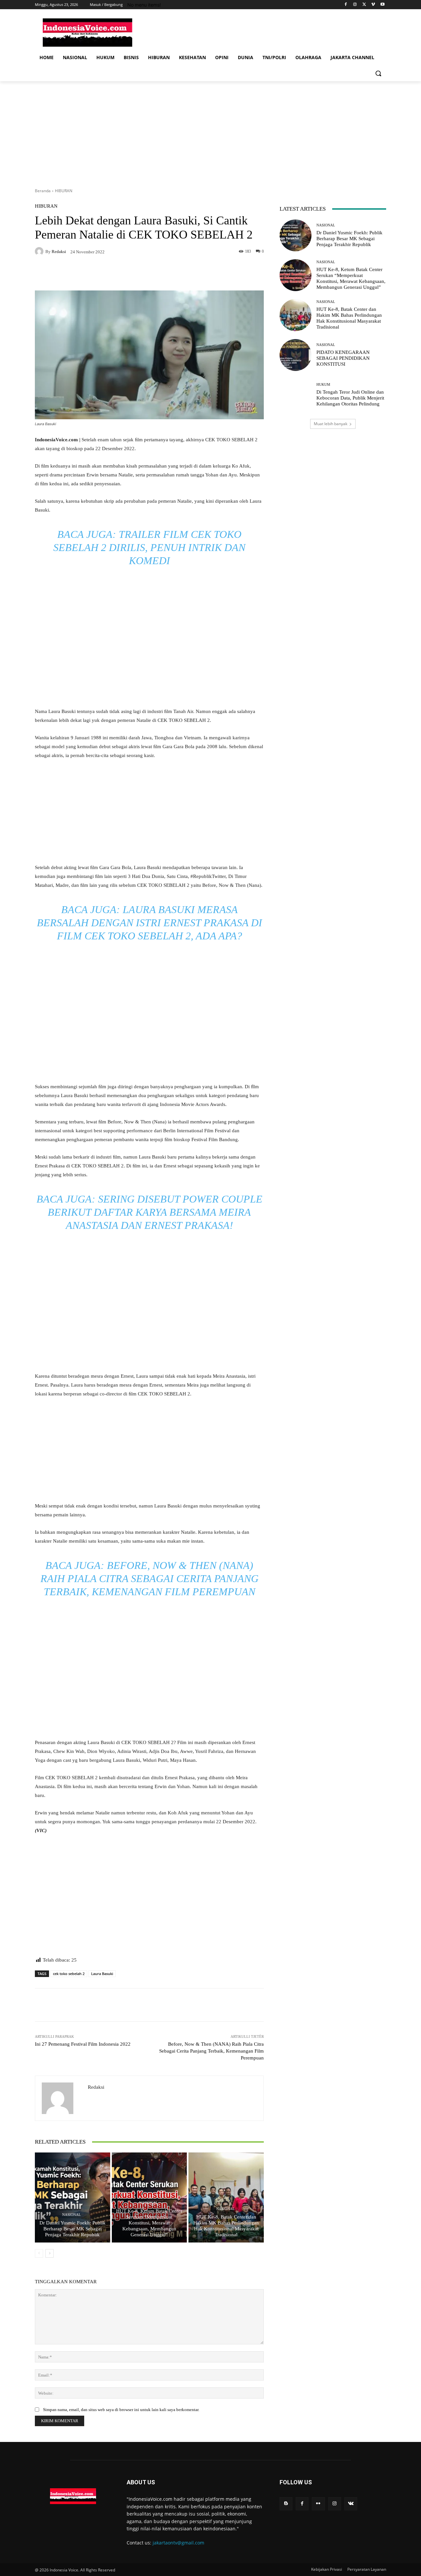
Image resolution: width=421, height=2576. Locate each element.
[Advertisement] (210, 130)
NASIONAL (72, 2215)
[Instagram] (355, 5)
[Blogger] (286, 2504)
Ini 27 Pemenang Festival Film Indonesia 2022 (83, 2044)
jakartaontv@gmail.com (178, 2543)
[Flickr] (318, 2504)
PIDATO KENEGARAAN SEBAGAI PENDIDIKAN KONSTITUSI (343, 358)
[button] (378, 73)
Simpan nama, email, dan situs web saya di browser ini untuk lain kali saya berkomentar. (121, 2410)
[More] (287, 2005)
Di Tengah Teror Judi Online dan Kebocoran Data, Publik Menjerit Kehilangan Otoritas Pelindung (350, 398)
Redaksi (59, 252)
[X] (364, 5)
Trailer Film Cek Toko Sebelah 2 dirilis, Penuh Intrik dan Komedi (149, 547)
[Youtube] (382, 5)
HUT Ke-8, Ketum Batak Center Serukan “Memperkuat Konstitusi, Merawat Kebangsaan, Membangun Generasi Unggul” (149, 2223)
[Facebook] (346, 5)
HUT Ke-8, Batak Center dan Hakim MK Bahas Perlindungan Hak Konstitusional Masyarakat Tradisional (226, 2226)
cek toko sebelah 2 (69, 1974)
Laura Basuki (102, 1974)
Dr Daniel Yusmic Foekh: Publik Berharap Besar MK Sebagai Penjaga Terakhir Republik (73, 2229)
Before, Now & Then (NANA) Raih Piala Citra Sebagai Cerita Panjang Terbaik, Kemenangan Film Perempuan (149, 1578)
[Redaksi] (40, 251)
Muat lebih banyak (331, 424)
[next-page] (50, 2253)
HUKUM (323, 385)
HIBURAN (64, 191)
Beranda (43, 191)
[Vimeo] (373, 5)
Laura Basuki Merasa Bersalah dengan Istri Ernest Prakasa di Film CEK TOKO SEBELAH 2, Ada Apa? (149, 923)
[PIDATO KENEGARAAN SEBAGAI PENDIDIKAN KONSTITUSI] (296, 355)
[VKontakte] (351, 2504)
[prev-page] (39, 2253)
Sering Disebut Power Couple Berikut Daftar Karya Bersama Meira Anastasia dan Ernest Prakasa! (155, 1212)
